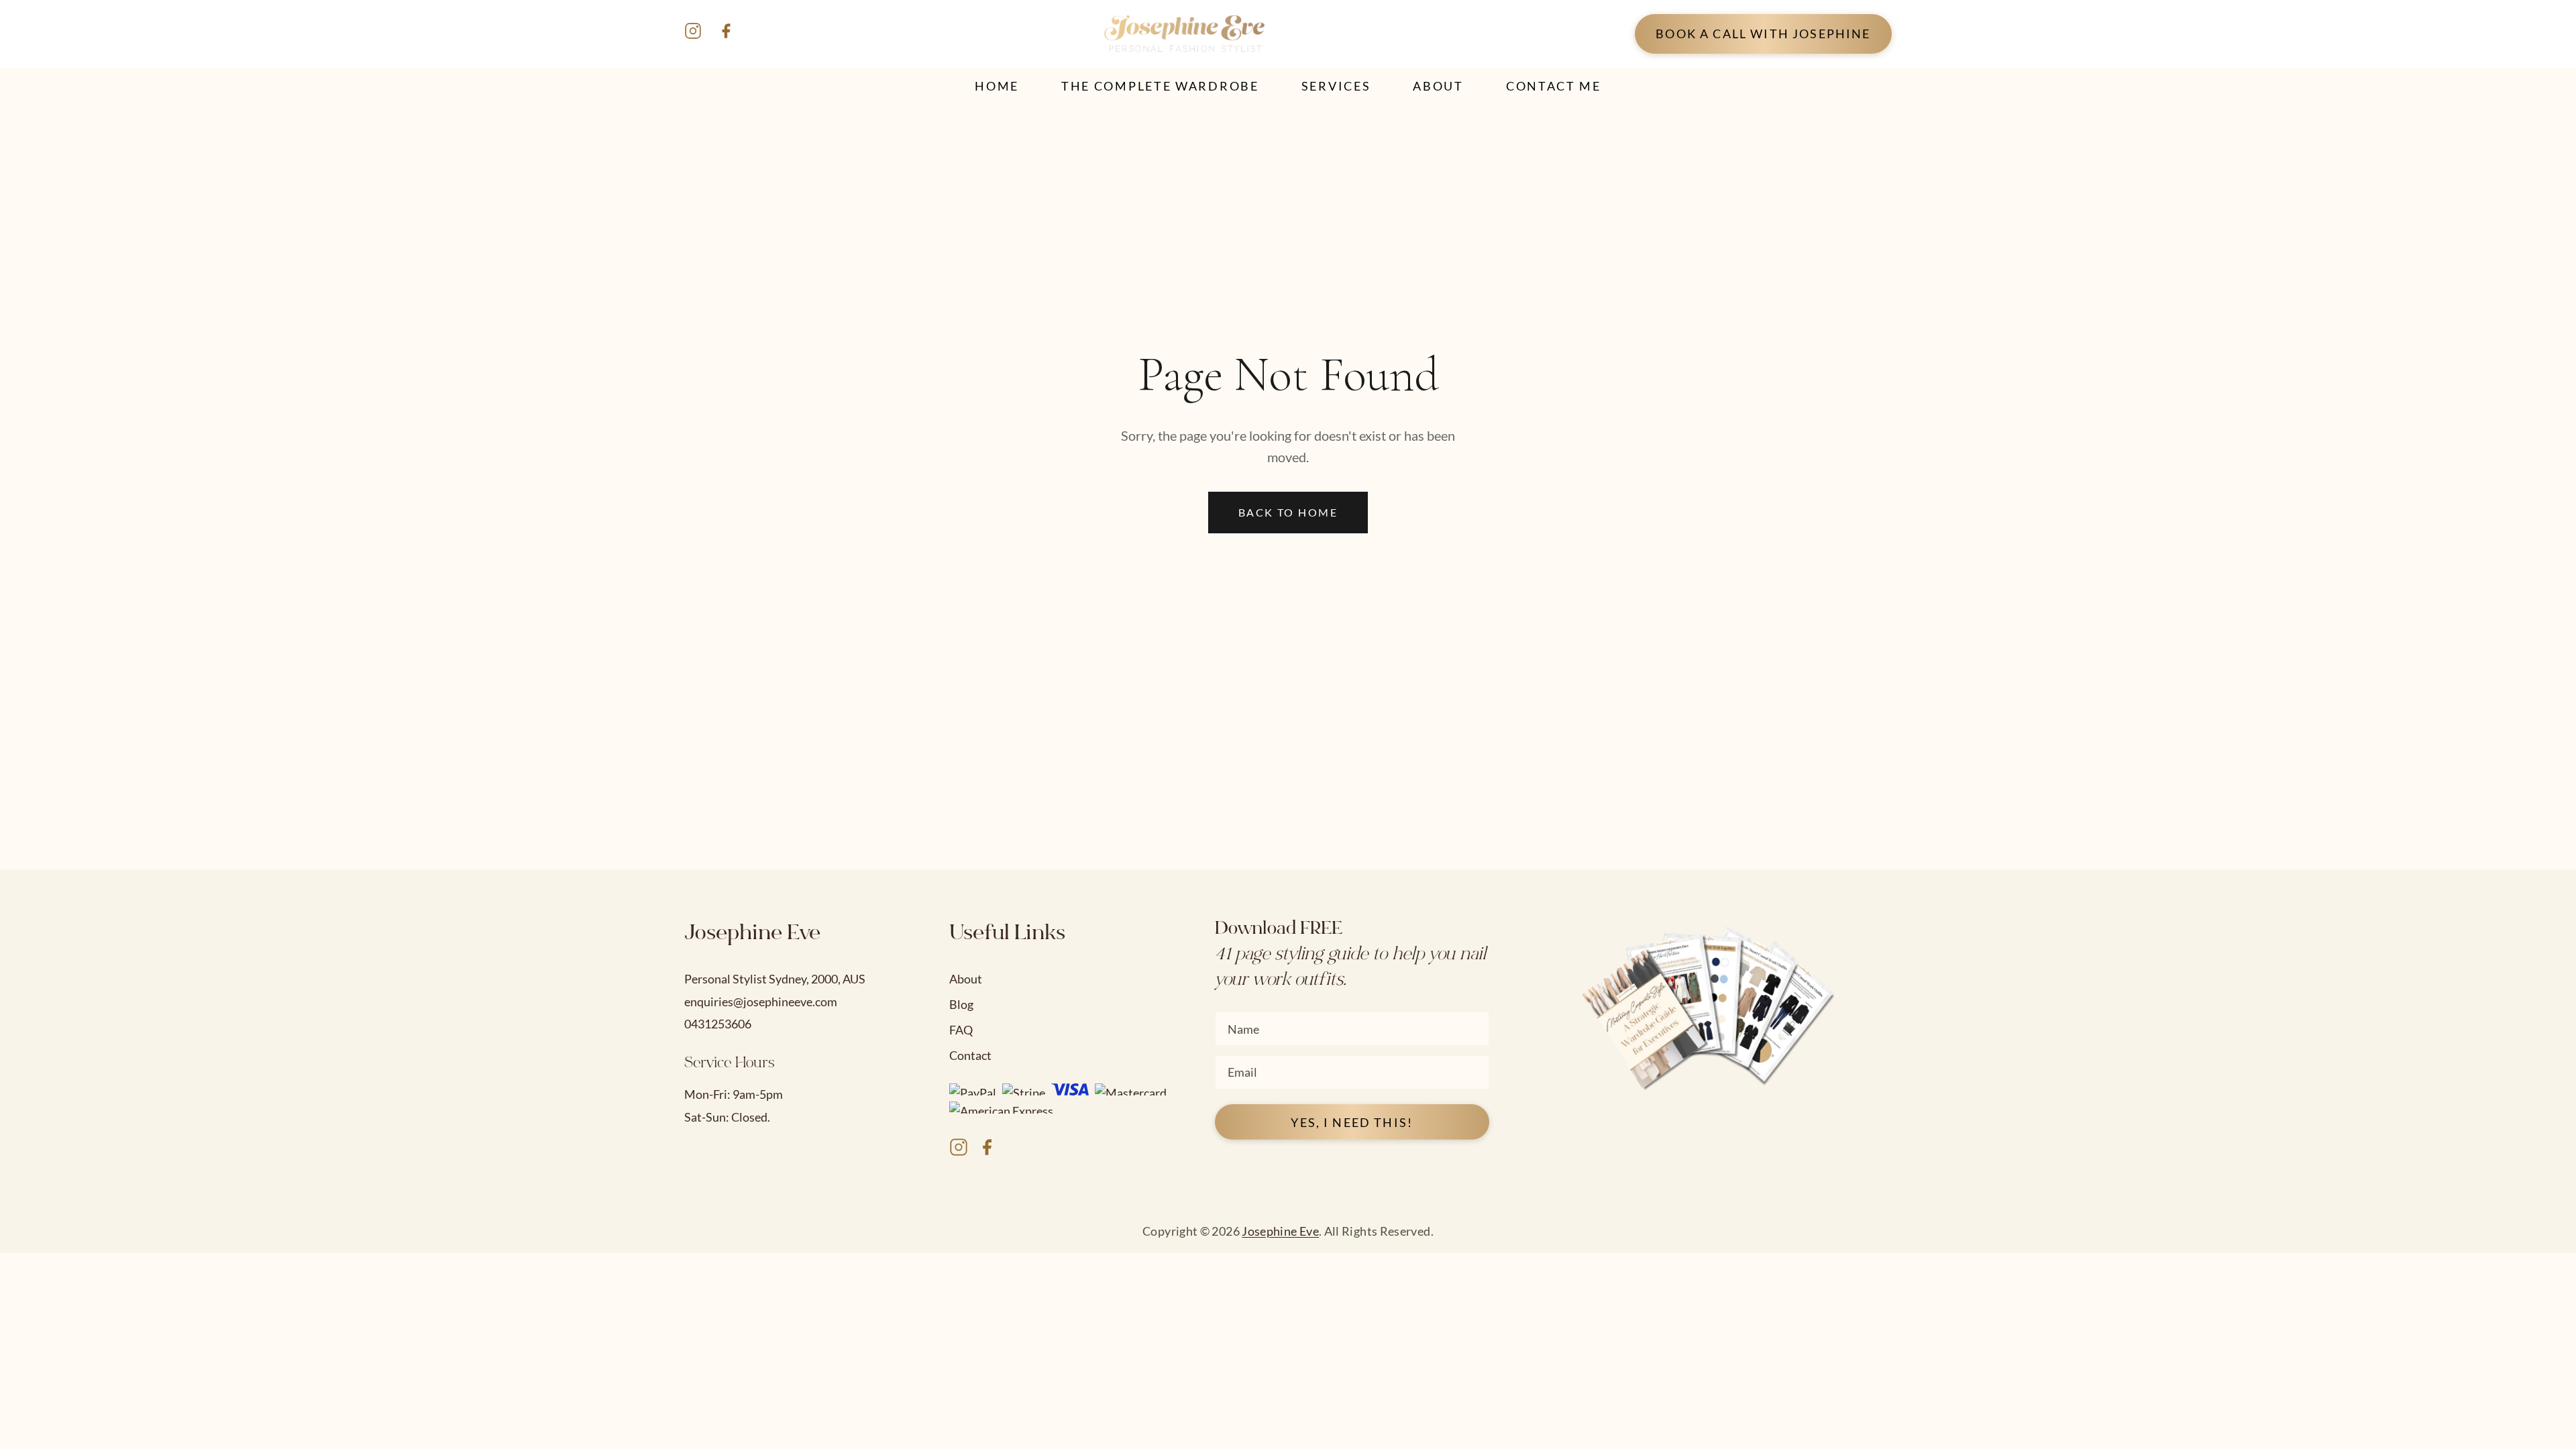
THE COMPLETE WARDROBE (1160, 86)
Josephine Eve (1280, 1231)
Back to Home (1288, 512)
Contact (970, 1055)
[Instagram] (693, 34)
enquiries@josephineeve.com (761, 1002)
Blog (961, 1004)
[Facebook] (726, 34)
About (966, 979)
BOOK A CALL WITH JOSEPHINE (1763, 34)
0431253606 (718, 1024)
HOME (997, 86)
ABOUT (1438, 86)
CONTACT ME (1554, 86)
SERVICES (1336, 86)
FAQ (961, 1030)
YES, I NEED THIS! (1352, 1122)
